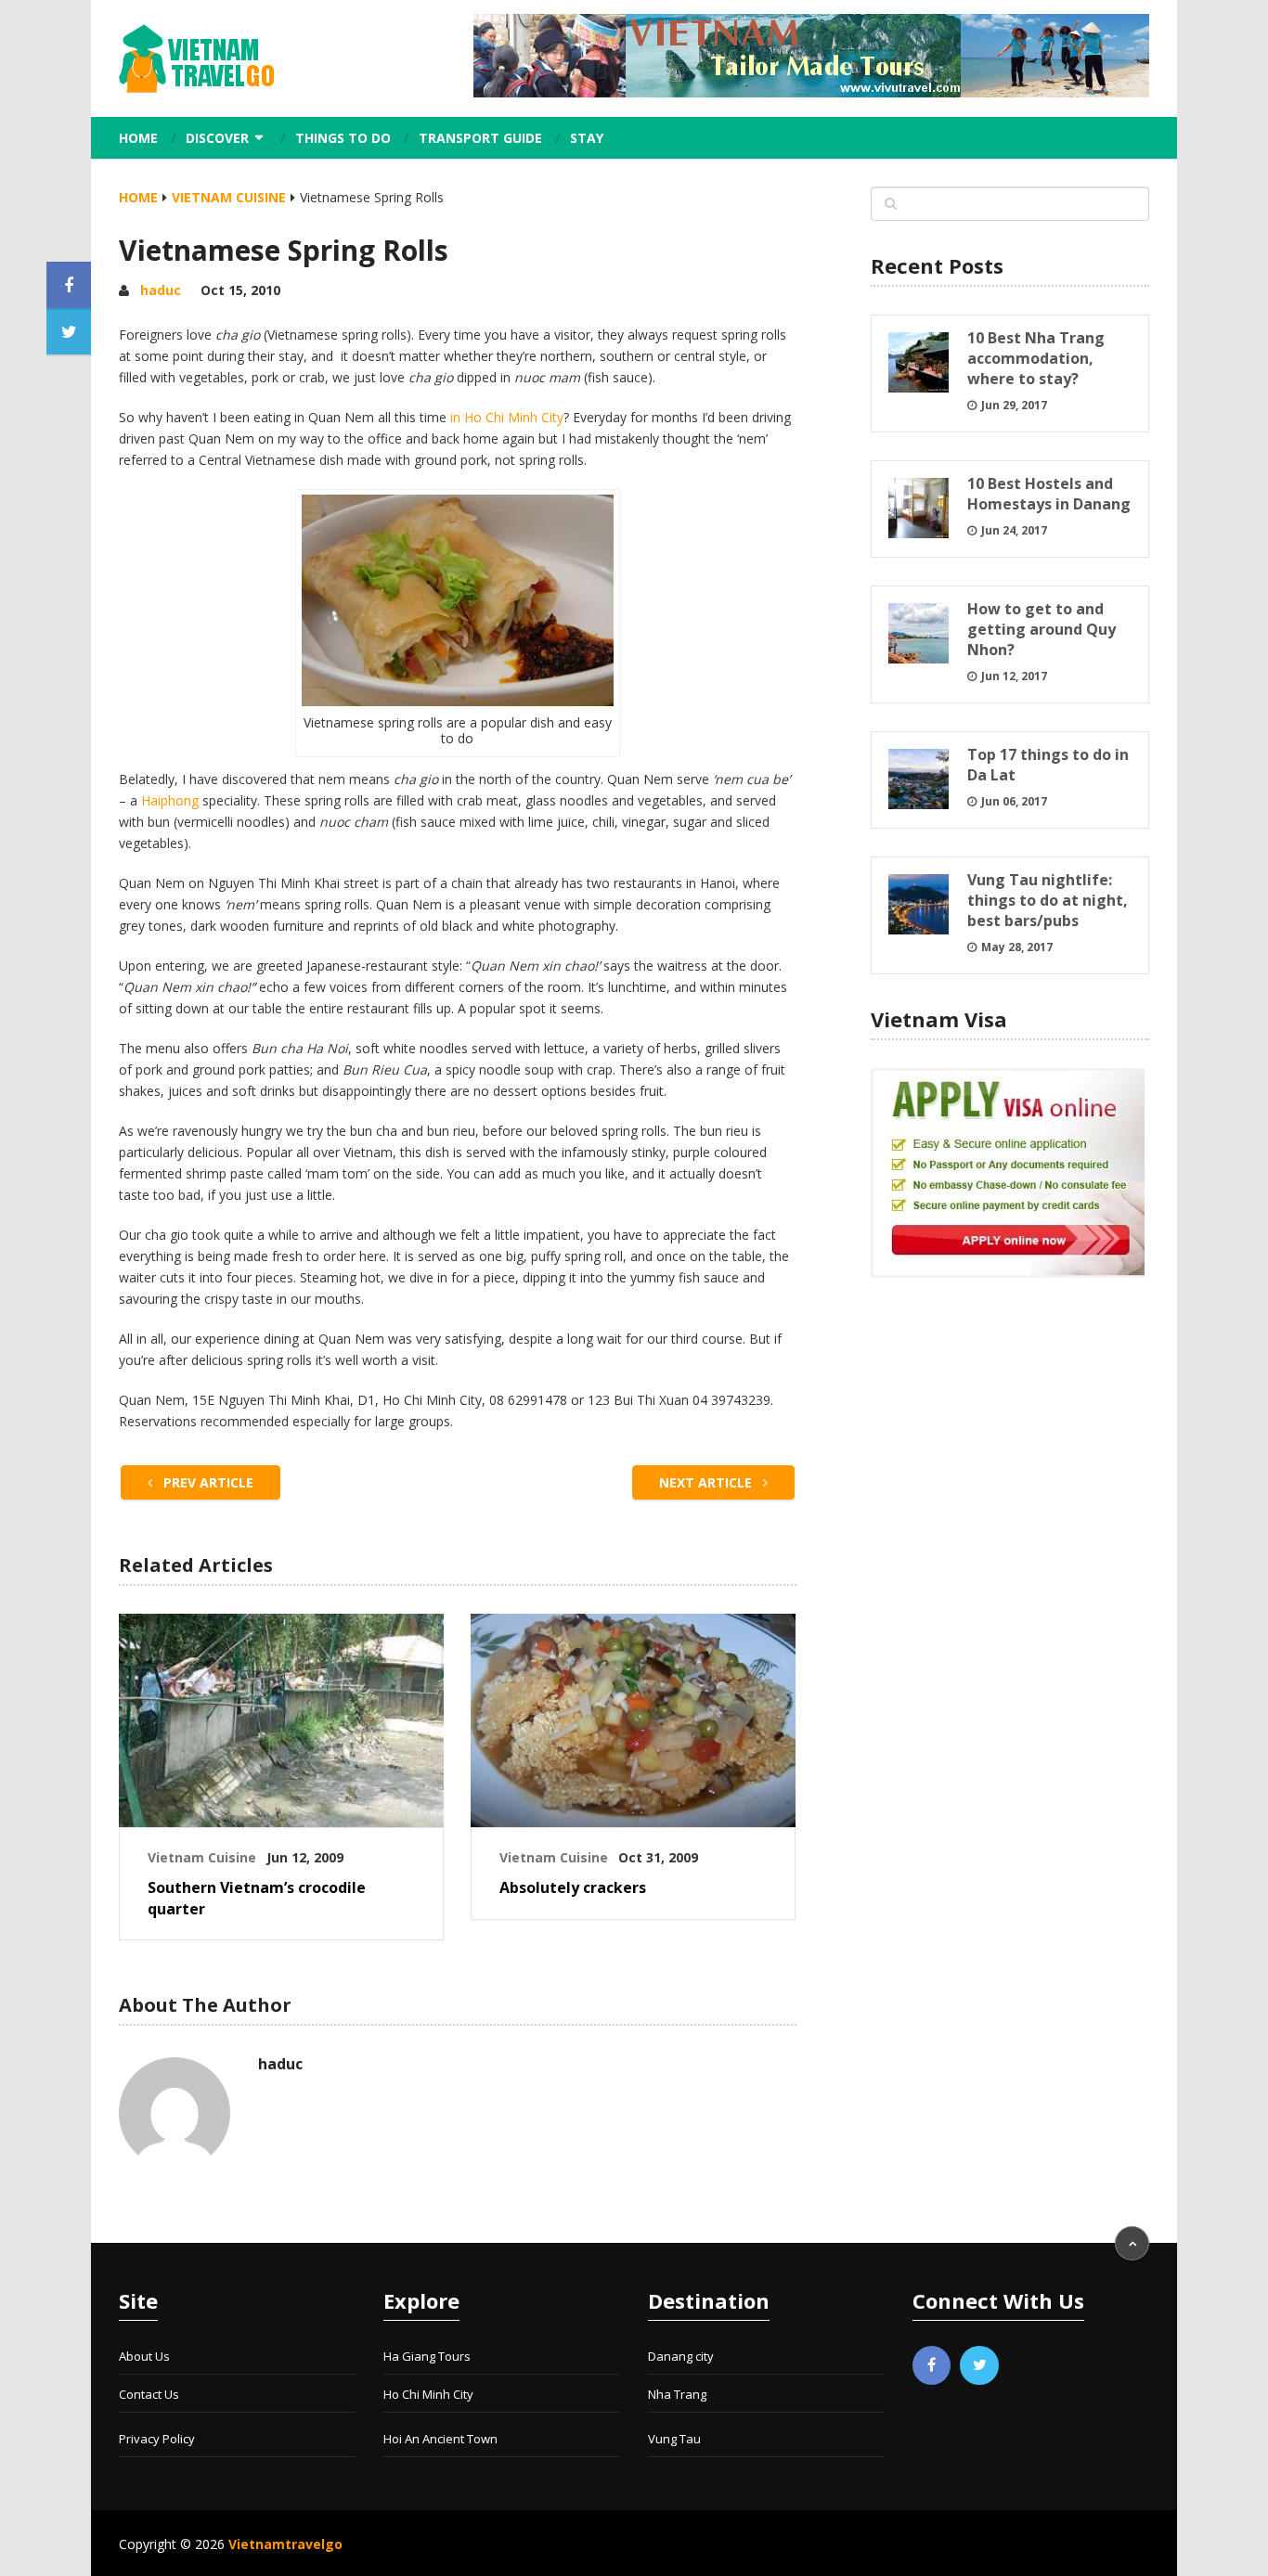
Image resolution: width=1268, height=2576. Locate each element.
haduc (161, 290)
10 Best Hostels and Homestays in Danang (1049, 494)
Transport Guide (480, 138)
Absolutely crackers (573, 1887)
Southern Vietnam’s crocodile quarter (257, 1898)
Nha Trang (677, 2394)
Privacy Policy (157, 2439)
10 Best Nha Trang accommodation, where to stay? (1036, 358)
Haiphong (170, 800)
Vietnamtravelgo (285, 2544)
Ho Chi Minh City (428, 2394)
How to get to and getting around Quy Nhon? (1042, 629)
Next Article (707, 1482)
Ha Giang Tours (427, 2356)
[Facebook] (932, 2365)
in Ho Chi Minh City (507, 417)
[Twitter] (979, 2365)
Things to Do (343, 138)
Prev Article (207, 1482)
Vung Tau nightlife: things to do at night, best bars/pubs (1048, 900)
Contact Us (149, 2394)
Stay (587, 138)
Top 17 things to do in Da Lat (1048, 765)
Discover (217, 138)
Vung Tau (674, 2439)
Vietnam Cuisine (229, 197)
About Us (144, 2356)
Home (138, 138)
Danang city (681, 2356)
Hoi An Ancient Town (440, 2439)
